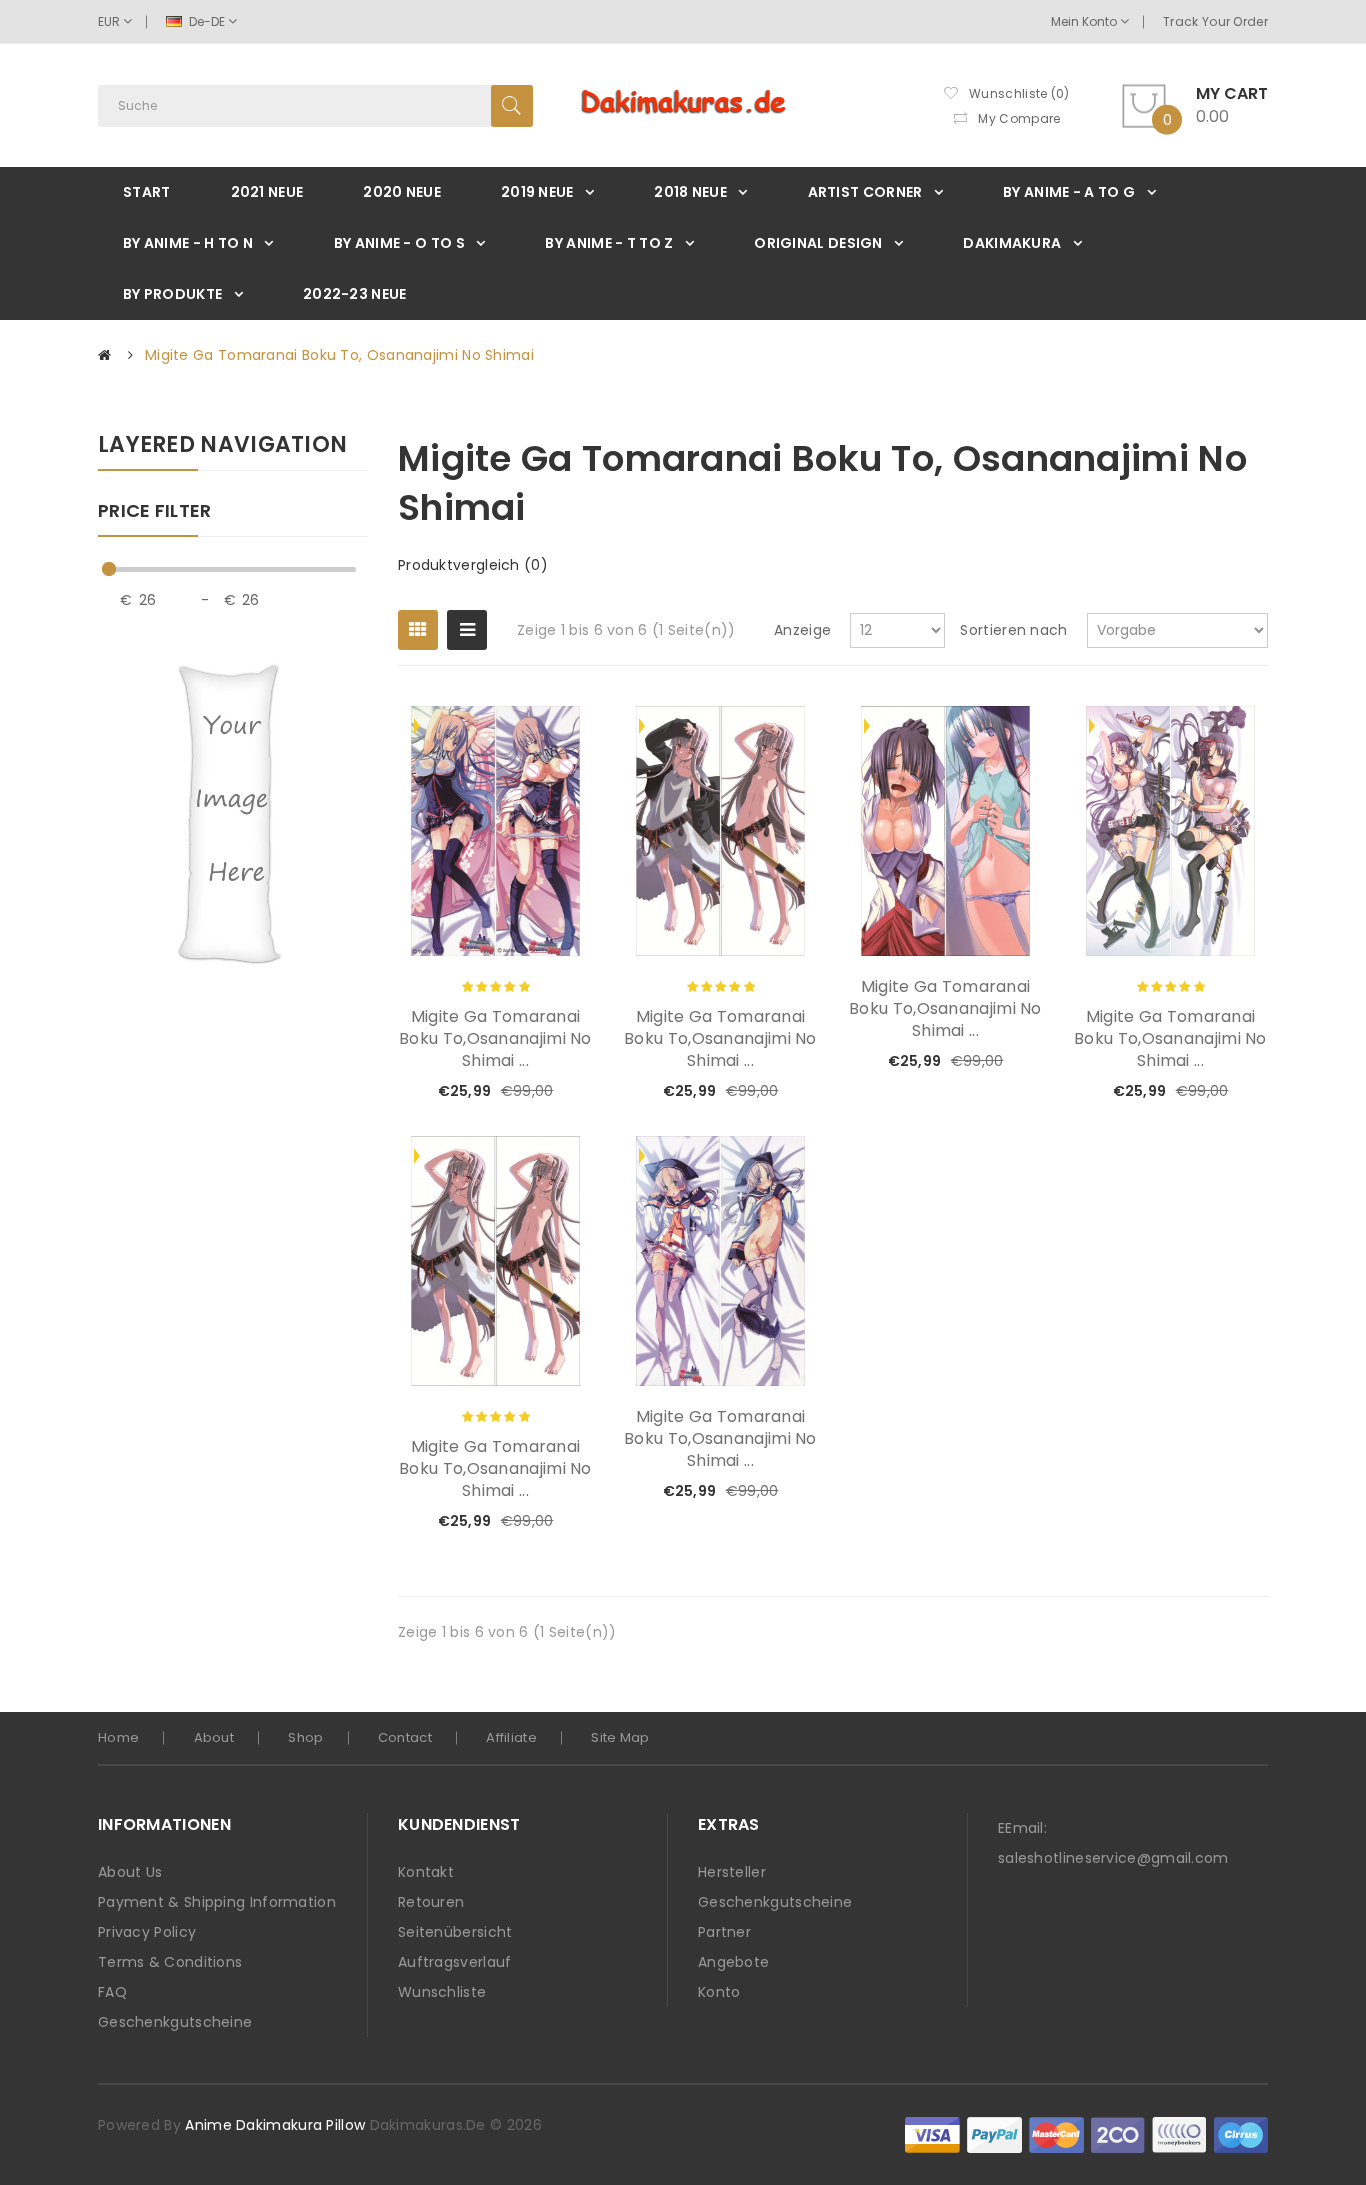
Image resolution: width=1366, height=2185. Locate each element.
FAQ (112, 1992)
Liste (467, 630)
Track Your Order (1215, 21)
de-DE (207, 21)
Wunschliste (442, 1992)
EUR (110, 21)
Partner (724, 1932)
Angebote (733, 1962)
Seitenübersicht (455, 1932)
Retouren (431, 1902)
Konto (719, 1992)
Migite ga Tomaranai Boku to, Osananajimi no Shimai (339, 355)
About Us (130, 1872)
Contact (405, 1737)
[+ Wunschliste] (512, 1092)
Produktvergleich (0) (473, 565)
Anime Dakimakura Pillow (275, 2125)
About (214, 1737)
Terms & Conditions (170, 1962)
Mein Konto (1085, 21)
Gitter (418, 630)
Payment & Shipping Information (217, 1902)
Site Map (620, 1737)
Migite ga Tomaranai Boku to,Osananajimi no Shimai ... (495, 1038)
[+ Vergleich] (546, 1092)
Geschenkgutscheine (175, 2022)
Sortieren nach (1013, 630)
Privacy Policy (147, 1932)
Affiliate (511, 1737)
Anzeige (802, 630)
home (118, 1737)
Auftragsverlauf (455, 1962)
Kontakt (426, 1872)
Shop (305, 1737)
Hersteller (732, 1872)
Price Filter (155, 512)
